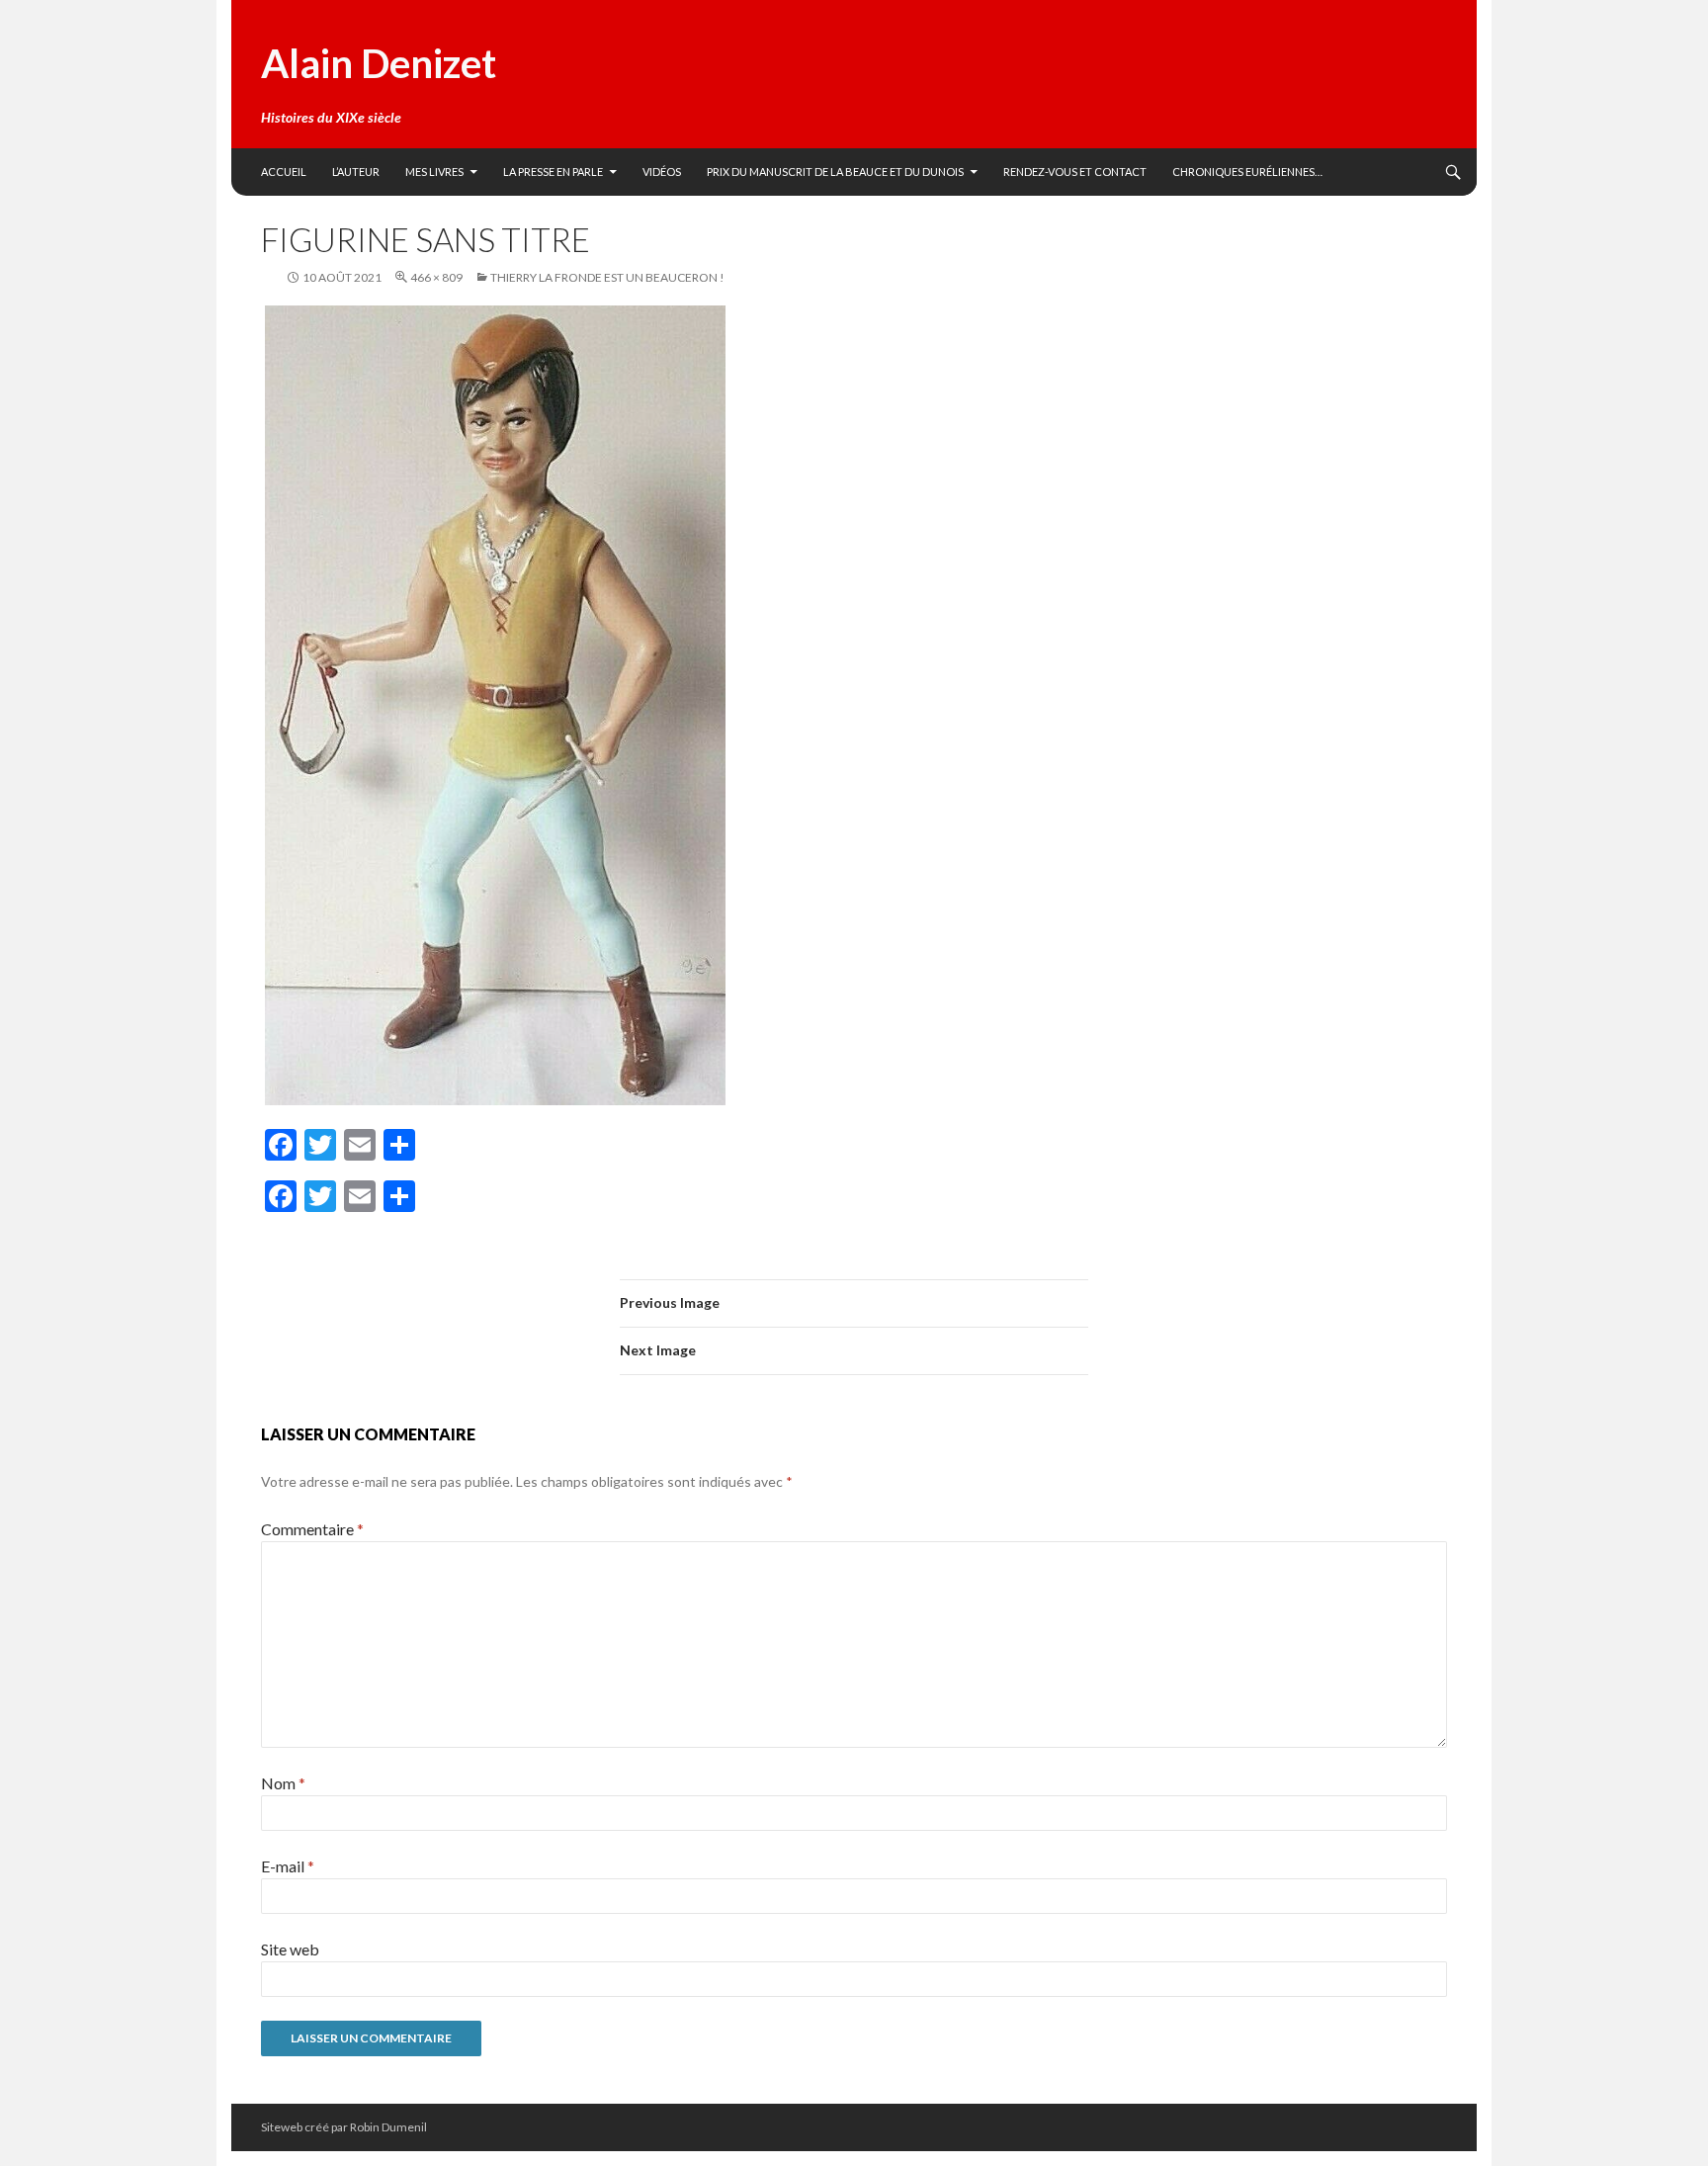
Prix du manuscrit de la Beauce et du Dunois (835, 172)
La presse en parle (553, 172)
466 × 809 (436, 277)
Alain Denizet (379, 63)
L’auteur (356, 172)
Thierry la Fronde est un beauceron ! (607, 277)
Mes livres (434, 172)
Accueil (284, 172)
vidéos (662, 172)
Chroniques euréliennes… (1247, 172)
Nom (283, 1783)
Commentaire (312, 1529)
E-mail (288, 1866)
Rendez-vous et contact (1075, 172)
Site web (290, 1949)
